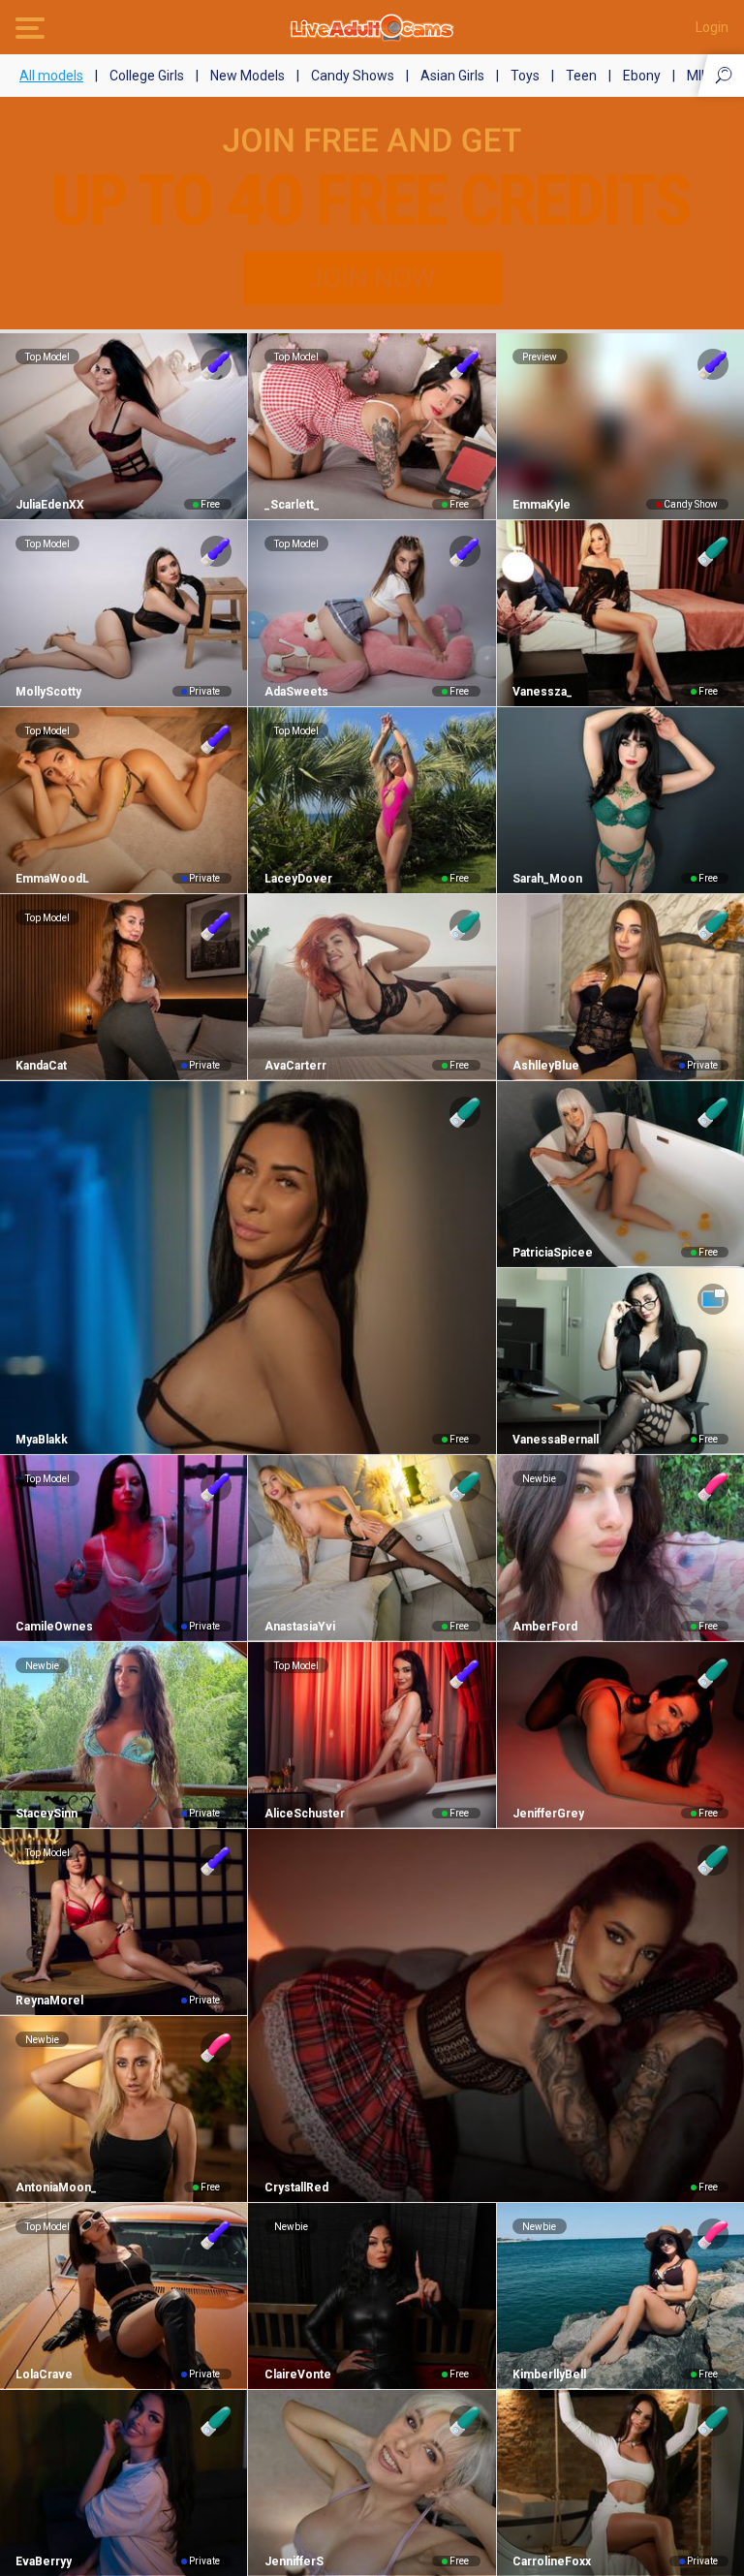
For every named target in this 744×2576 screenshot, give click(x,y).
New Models (248, 76)
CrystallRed (296, 2188)
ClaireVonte (297, 2374)
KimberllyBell (549, 2374)
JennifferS (294, 2561)
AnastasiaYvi (299, 1627)
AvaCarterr (295, 1066)
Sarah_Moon (547, 879)
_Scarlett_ (292, 505)
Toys (525, 76)
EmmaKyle (542, 505)
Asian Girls (452, 76)
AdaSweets (296, 692)
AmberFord (545, 1627)
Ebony (642, 76)
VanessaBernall (556, 1440)
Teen (581, 76)
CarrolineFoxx (552, 2561)
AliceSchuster (304, 1814)
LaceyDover (298, 879)
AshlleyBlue (546, 1066)
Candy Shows (353, 76)
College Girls (147, 76)
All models (51, 76)
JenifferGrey (548, 1814)
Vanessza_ (542, 692)
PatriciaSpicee (553, 1253)
